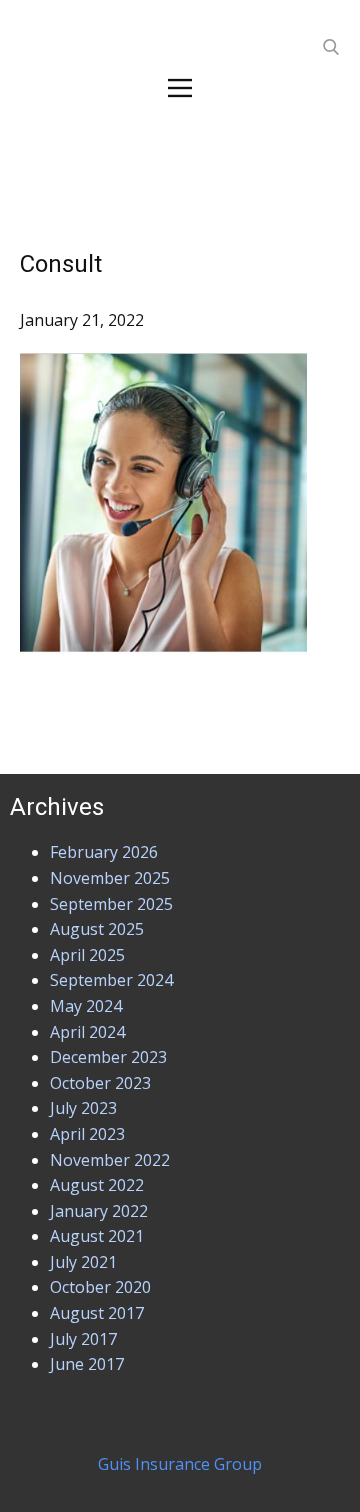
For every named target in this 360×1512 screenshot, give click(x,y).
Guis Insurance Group (180, 1464)
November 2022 (110, 1160)
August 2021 (97, 1236)
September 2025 (111, 904)
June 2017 (87, 1364)
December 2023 (108, 1057)
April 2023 (87, 1134)
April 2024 (87, 1032)
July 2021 (83, 1262)
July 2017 (83, 1339)
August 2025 (97, 929)
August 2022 (97, 1185)
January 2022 (99, 1211)
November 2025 (110, 878)
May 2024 (86, 1006)
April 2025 (87, 955)
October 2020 (100, 1287)
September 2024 (111, 980)
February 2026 (104, 852)
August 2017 (97, 1313)
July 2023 (83, 1108)
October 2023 (100, 1083)
